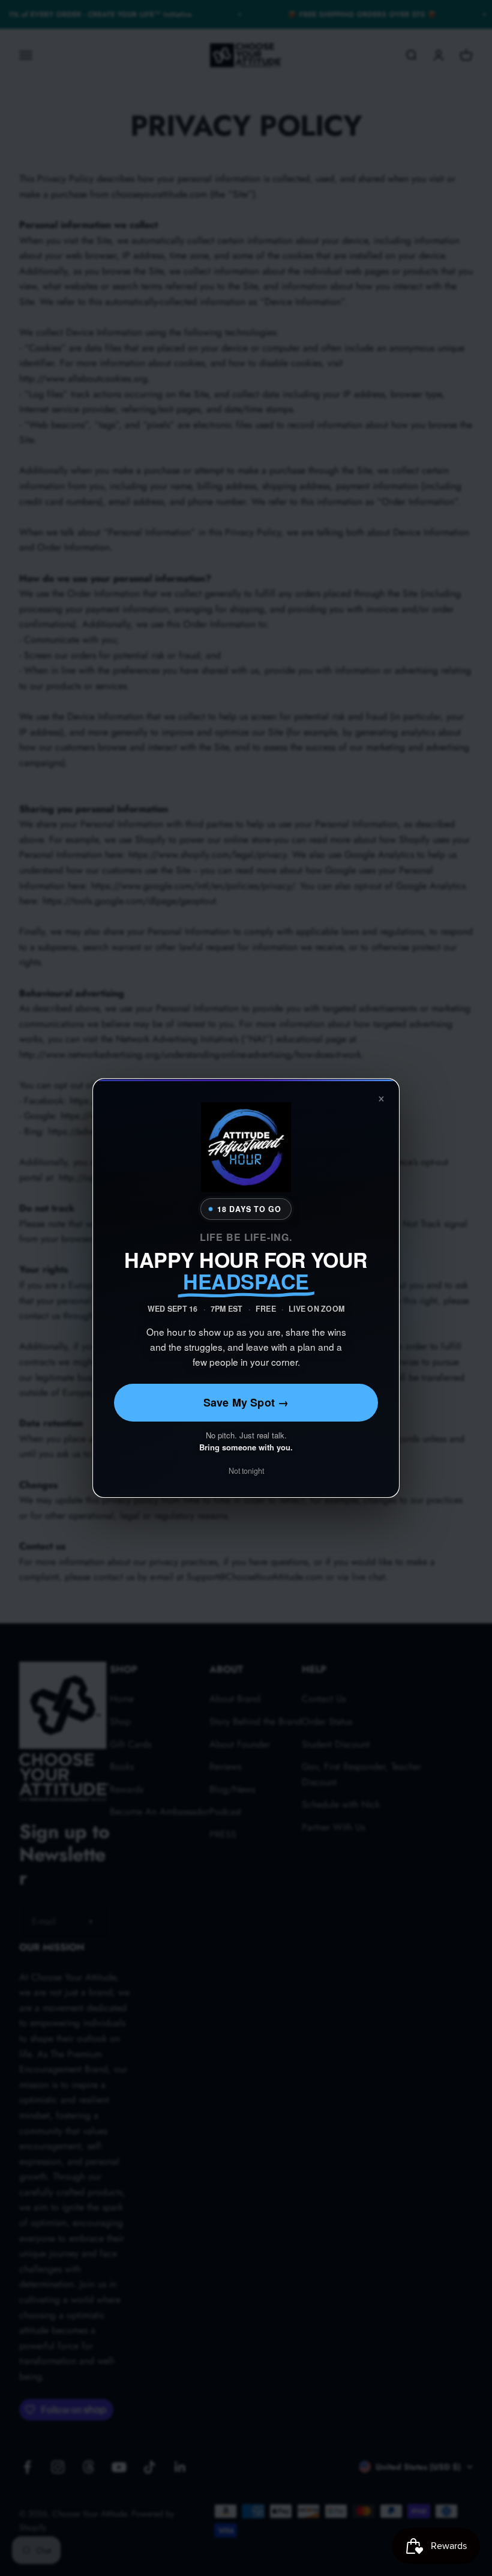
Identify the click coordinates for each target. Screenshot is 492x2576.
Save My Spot (246, 1402)
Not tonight (246, 1471)
